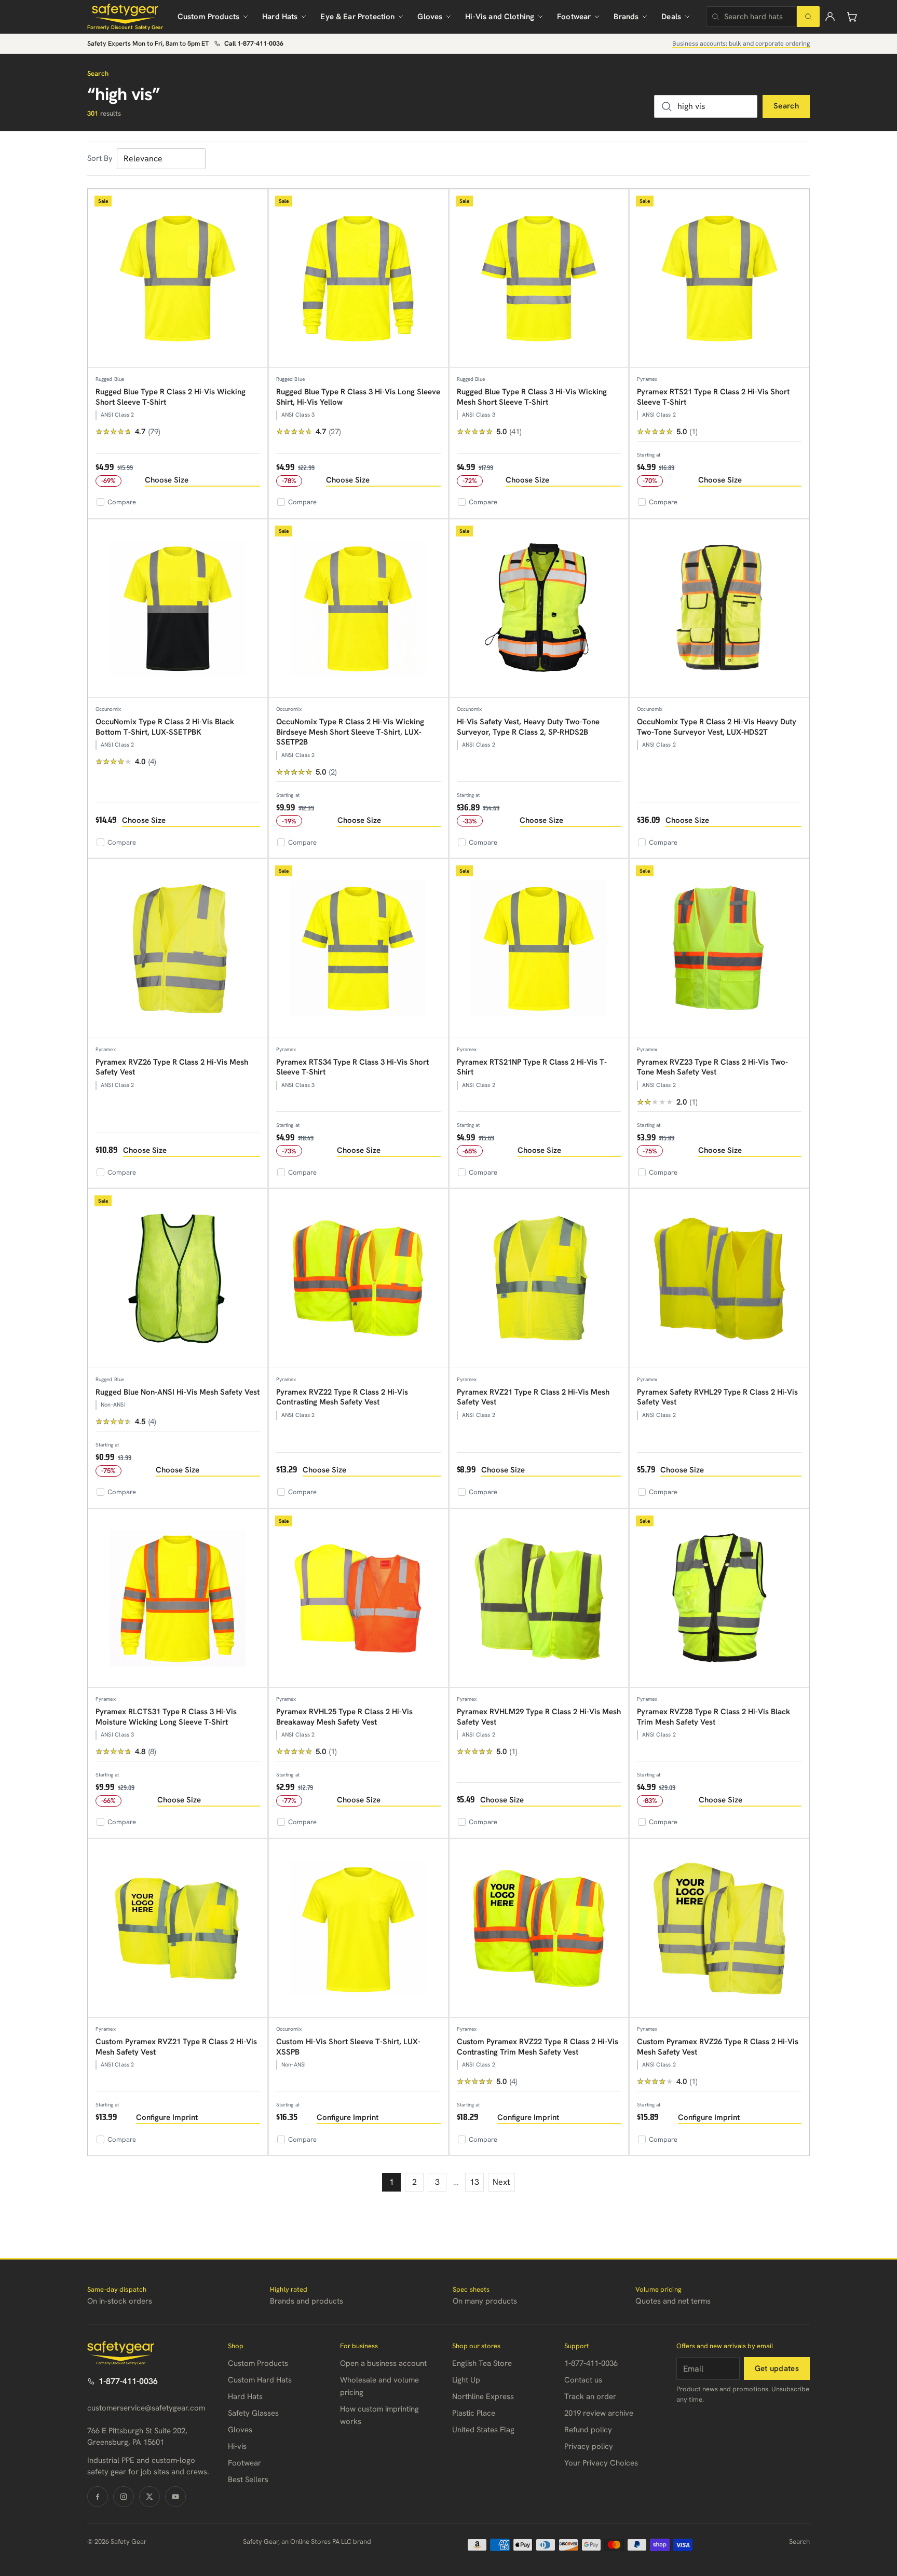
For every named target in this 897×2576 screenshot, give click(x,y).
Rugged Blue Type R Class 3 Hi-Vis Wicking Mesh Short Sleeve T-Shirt (532, 397)
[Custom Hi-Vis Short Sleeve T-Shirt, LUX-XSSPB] (358, 1929)
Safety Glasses (253, 2413)
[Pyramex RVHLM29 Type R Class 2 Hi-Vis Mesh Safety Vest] (539, 1599)
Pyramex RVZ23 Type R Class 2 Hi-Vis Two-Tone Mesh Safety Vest (712, 1067)
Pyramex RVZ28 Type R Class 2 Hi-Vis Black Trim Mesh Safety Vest (713, 1717)
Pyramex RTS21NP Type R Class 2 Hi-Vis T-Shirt (532, 1067)
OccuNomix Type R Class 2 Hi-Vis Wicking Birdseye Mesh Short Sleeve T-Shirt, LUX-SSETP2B (350, 732)
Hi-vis (237, 2446)
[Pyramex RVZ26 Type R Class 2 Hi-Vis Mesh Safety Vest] (178, 949)
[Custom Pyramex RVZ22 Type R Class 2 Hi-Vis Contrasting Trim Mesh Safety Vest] (539, 1929)
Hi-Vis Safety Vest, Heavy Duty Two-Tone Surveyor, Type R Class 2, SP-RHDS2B (528, 727)
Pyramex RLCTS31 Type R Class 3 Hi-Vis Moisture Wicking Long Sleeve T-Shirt (166, 1717)
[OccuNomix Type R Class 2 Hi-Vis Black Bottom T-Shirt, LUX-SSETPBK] (178, 609)
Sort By (100, 158)
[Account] (830, 17)
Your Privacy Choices (601, 2463)
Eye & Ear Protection (357, 17)
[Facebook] (98, 2497)
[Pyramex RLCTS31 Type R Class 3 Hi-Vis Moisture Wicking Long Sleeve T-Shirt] (178, 1599)
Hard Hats (280, 17)
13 (474, 2182)
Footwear (574, 17)
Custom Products (208, 17)
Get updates (777, 2368)
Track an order (590, 2396)
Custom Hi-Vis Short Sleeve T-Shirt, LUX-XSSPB (348, 2047)
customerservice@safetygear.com (146, 2408)
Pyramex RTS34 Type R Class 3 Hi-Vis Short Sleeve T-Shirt (352, 1067)
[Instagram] (124, 2497)
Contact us (583, 2380)
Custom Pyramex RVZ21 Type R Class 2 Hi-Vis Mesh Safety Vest (176, 2047)
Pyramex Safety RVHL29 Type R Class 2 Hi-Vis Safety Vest (717, 1397)
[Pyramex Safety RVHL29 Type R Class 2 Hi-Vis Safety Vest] (719, 1279)
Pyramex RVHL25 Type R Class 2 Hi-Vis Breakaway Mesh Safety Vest (344, 1717)
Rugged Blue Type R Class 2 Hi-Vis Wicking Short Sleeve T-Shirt (171, 397)
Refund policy (588, 2430)
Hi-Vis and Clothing (500, 17)
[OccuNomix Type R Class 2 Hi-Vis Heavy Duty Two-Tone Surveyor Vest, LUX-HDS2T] (719, 609)
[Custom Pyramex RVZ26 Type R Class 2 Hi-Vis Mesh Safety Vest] (719, 1929)
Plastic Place (474, 2413)
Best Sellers (248, 2479)
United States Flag (483, 2430)
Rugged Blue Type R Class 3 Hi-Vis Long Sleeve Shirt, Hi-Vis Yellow (358, 397)
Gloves (430, 17)
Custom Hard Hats (260, 2380)
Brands (626, 17)
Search (786, 106)
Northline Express (483, 2396)
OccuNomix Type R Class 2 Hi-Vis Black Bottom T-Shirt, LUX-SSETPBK (165, 727)
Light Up (466, 2380)
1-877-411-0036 (128, 2381)
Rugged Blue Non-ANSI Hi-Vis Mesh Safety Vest (178, 1392)
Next (501, 2182)
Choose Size (167, 480)
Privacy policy (589, 2446)
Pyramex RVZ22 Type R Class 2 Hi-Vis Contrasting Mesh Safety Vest (342, 1397)
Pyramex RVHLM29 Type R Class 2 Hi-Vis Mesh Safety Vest (539, 1717)
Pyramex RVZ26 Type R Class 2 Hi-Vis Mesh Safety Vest (172, 1067)
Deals (671, 17)
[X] (149, 2497)
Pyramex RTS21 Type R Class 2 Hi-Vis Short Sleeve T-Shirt (713, 397)
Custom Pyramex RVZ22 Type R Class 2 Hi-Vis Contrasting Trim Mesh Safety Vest (538, 2047)
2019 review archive (599, 2413)
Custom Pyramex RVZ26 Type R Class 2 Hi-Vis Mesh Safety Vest (718, 2047)
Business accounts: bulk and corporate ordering (741, 43)
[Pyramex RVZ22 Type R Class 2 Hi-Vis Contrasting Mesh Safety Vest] (358, 1279)
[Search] (808, 17)
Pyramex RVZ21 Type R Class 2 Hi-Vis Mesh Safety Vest (533, 1397)
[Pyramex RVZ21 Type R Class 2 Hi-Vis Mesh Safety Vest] (539, 1279)
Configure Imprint (167, 2117)
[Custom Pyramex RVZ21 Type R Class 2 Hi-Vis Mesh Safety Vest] (178, 1929)
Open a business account (383, 2363)
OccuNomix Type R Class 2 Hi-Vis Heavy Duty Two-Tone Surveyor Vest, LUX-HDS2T (717, 727)
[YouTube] (175, 2497)
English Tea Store (482, 2363)
